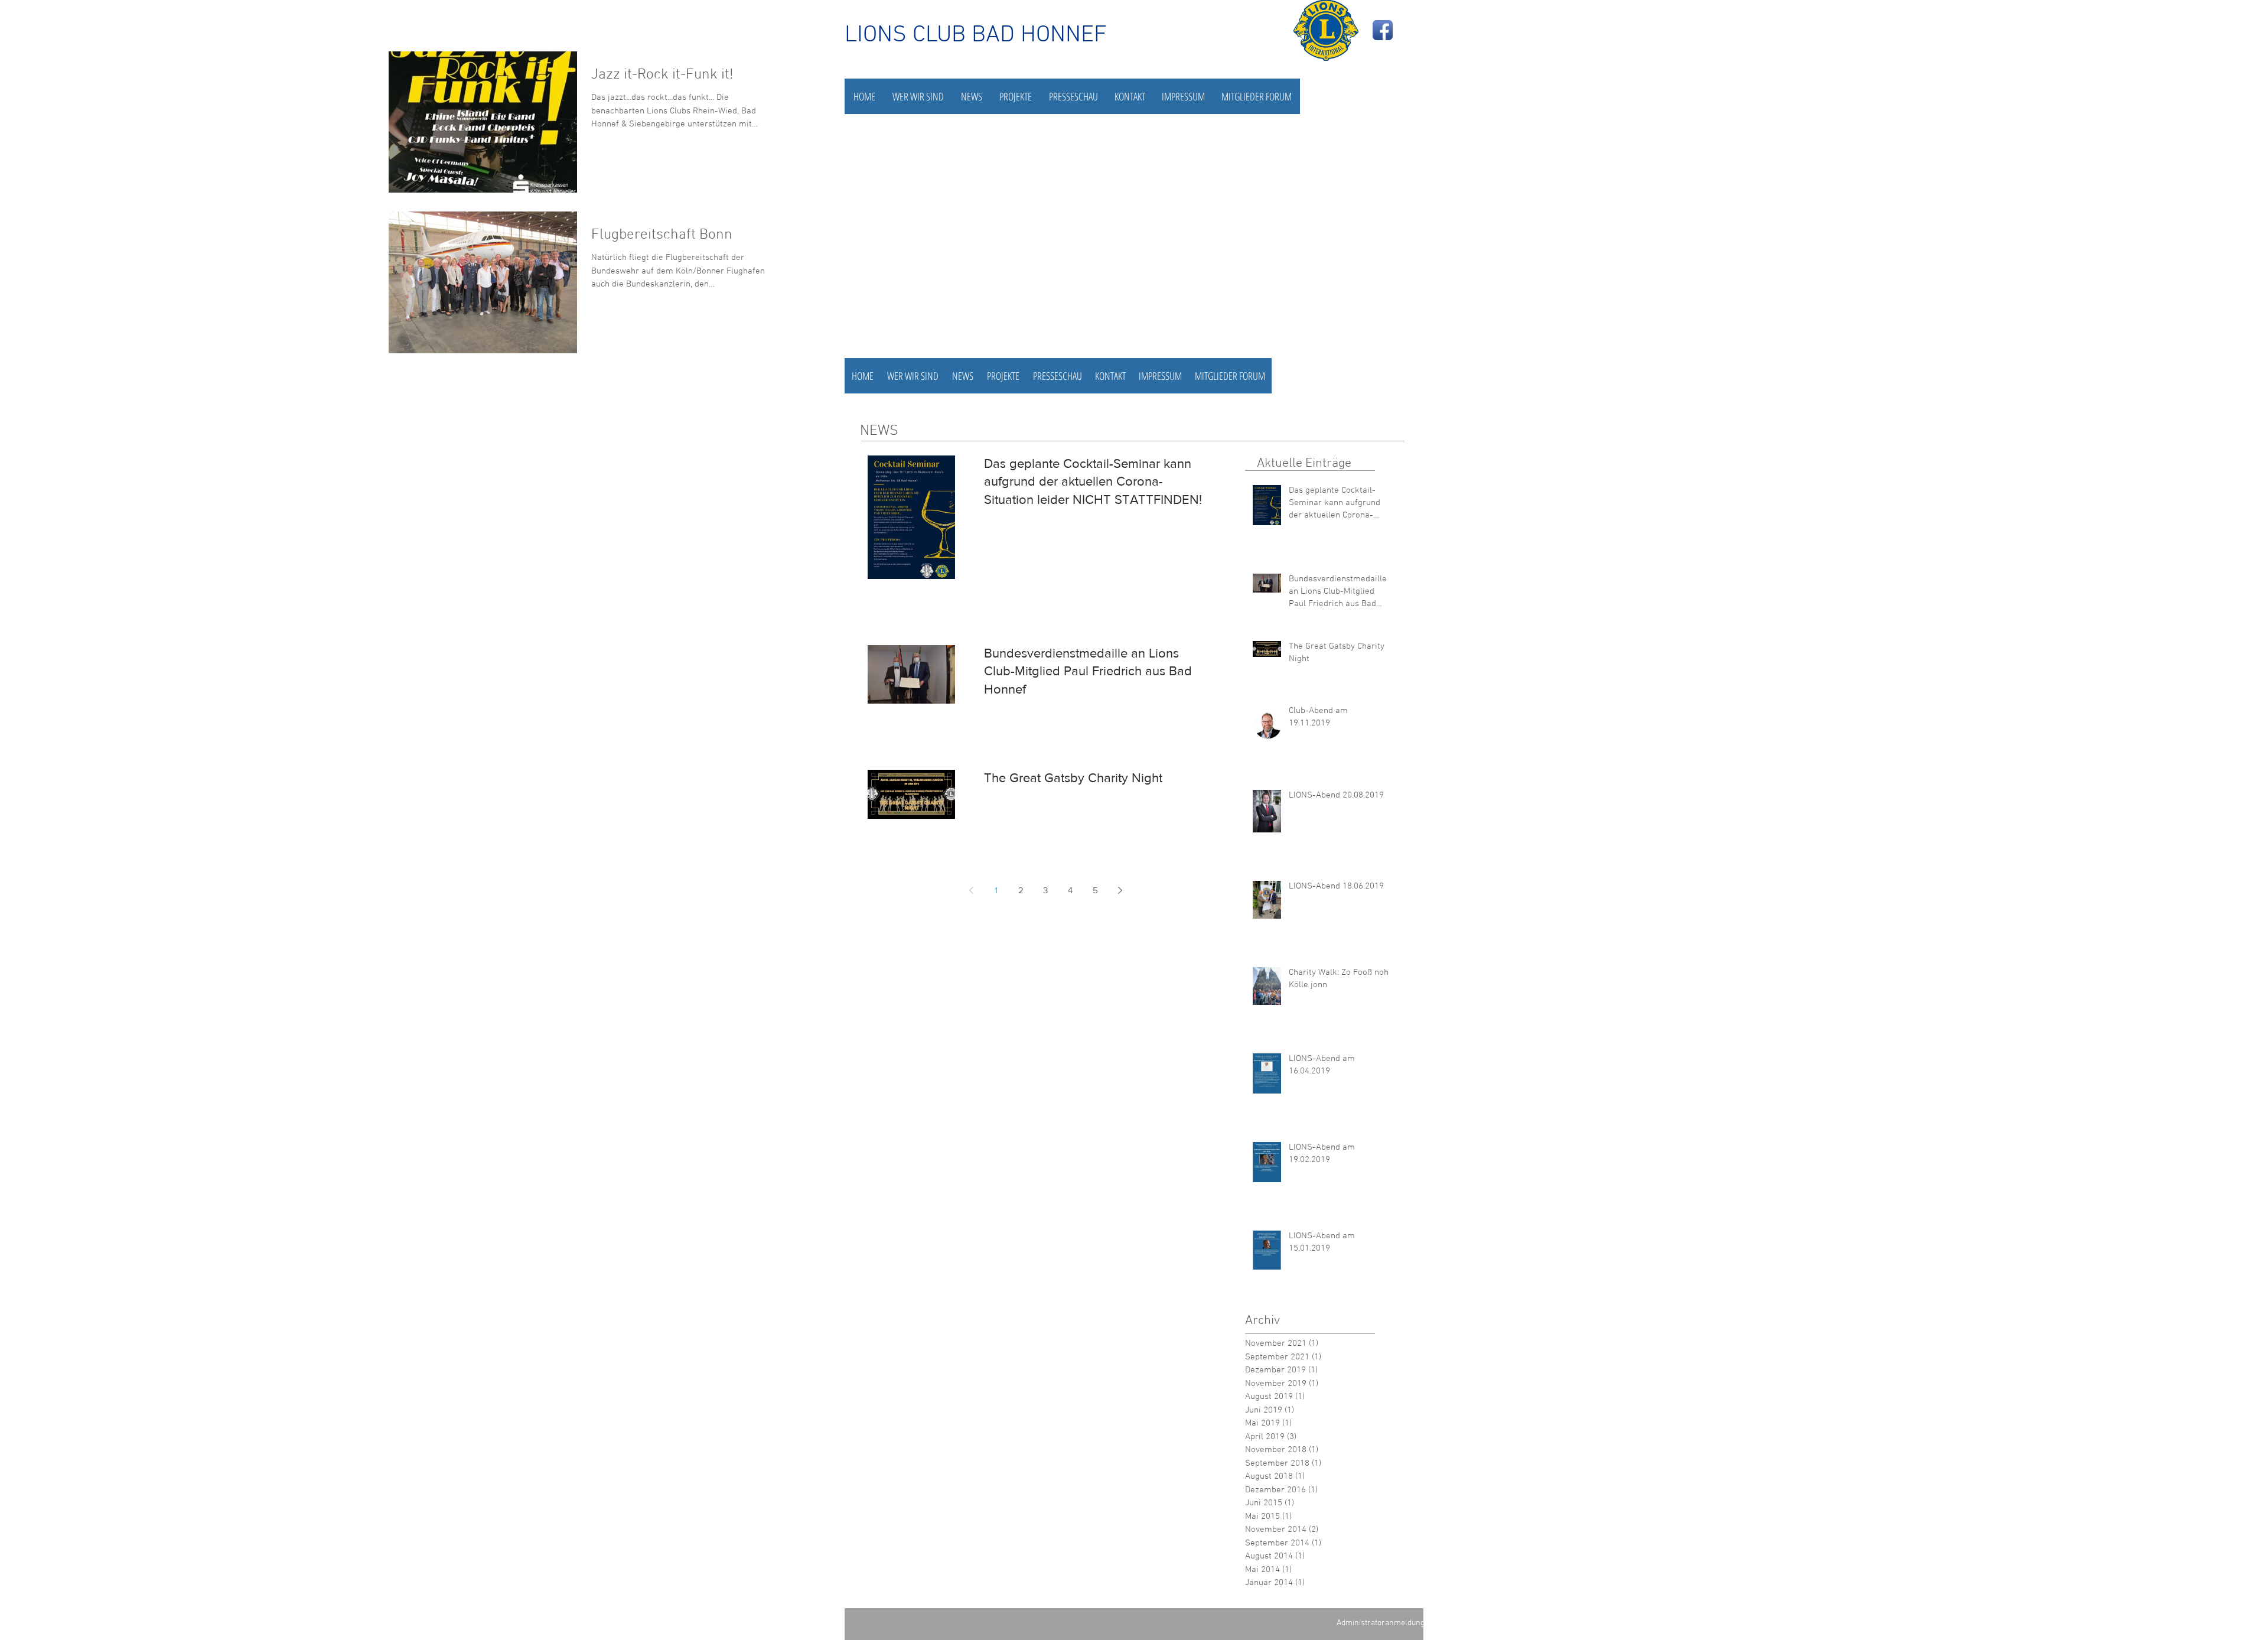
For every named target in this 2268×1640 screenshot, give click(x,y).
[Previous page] (971, 890)
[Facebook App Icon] (1383, 30)
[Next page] (1120, 890)
